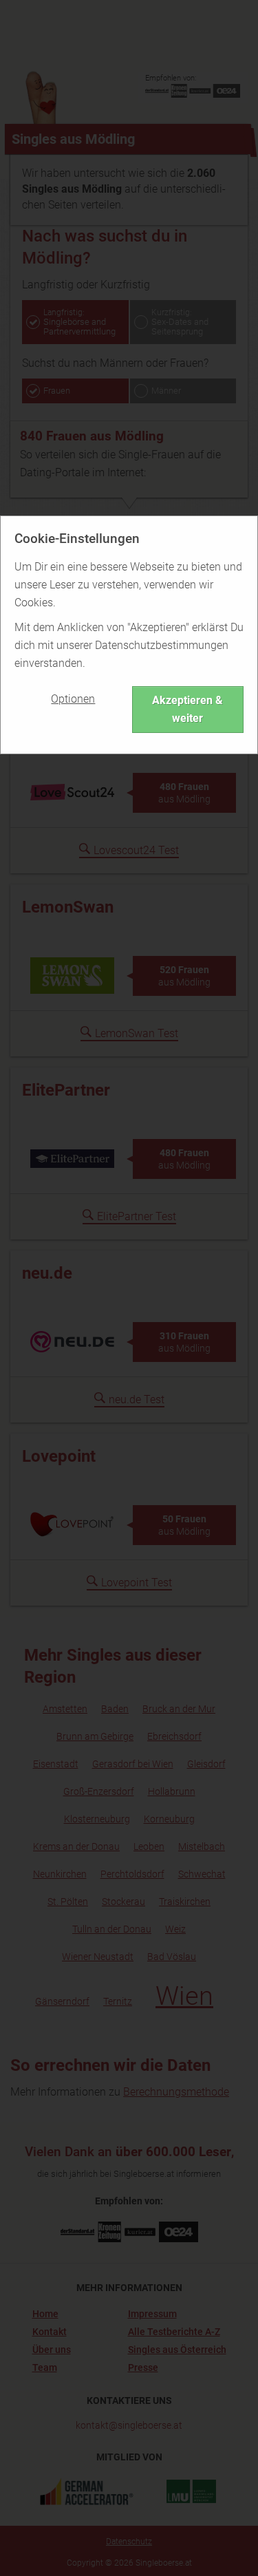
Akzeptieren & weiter (187, 709)
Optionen (73, 699)
